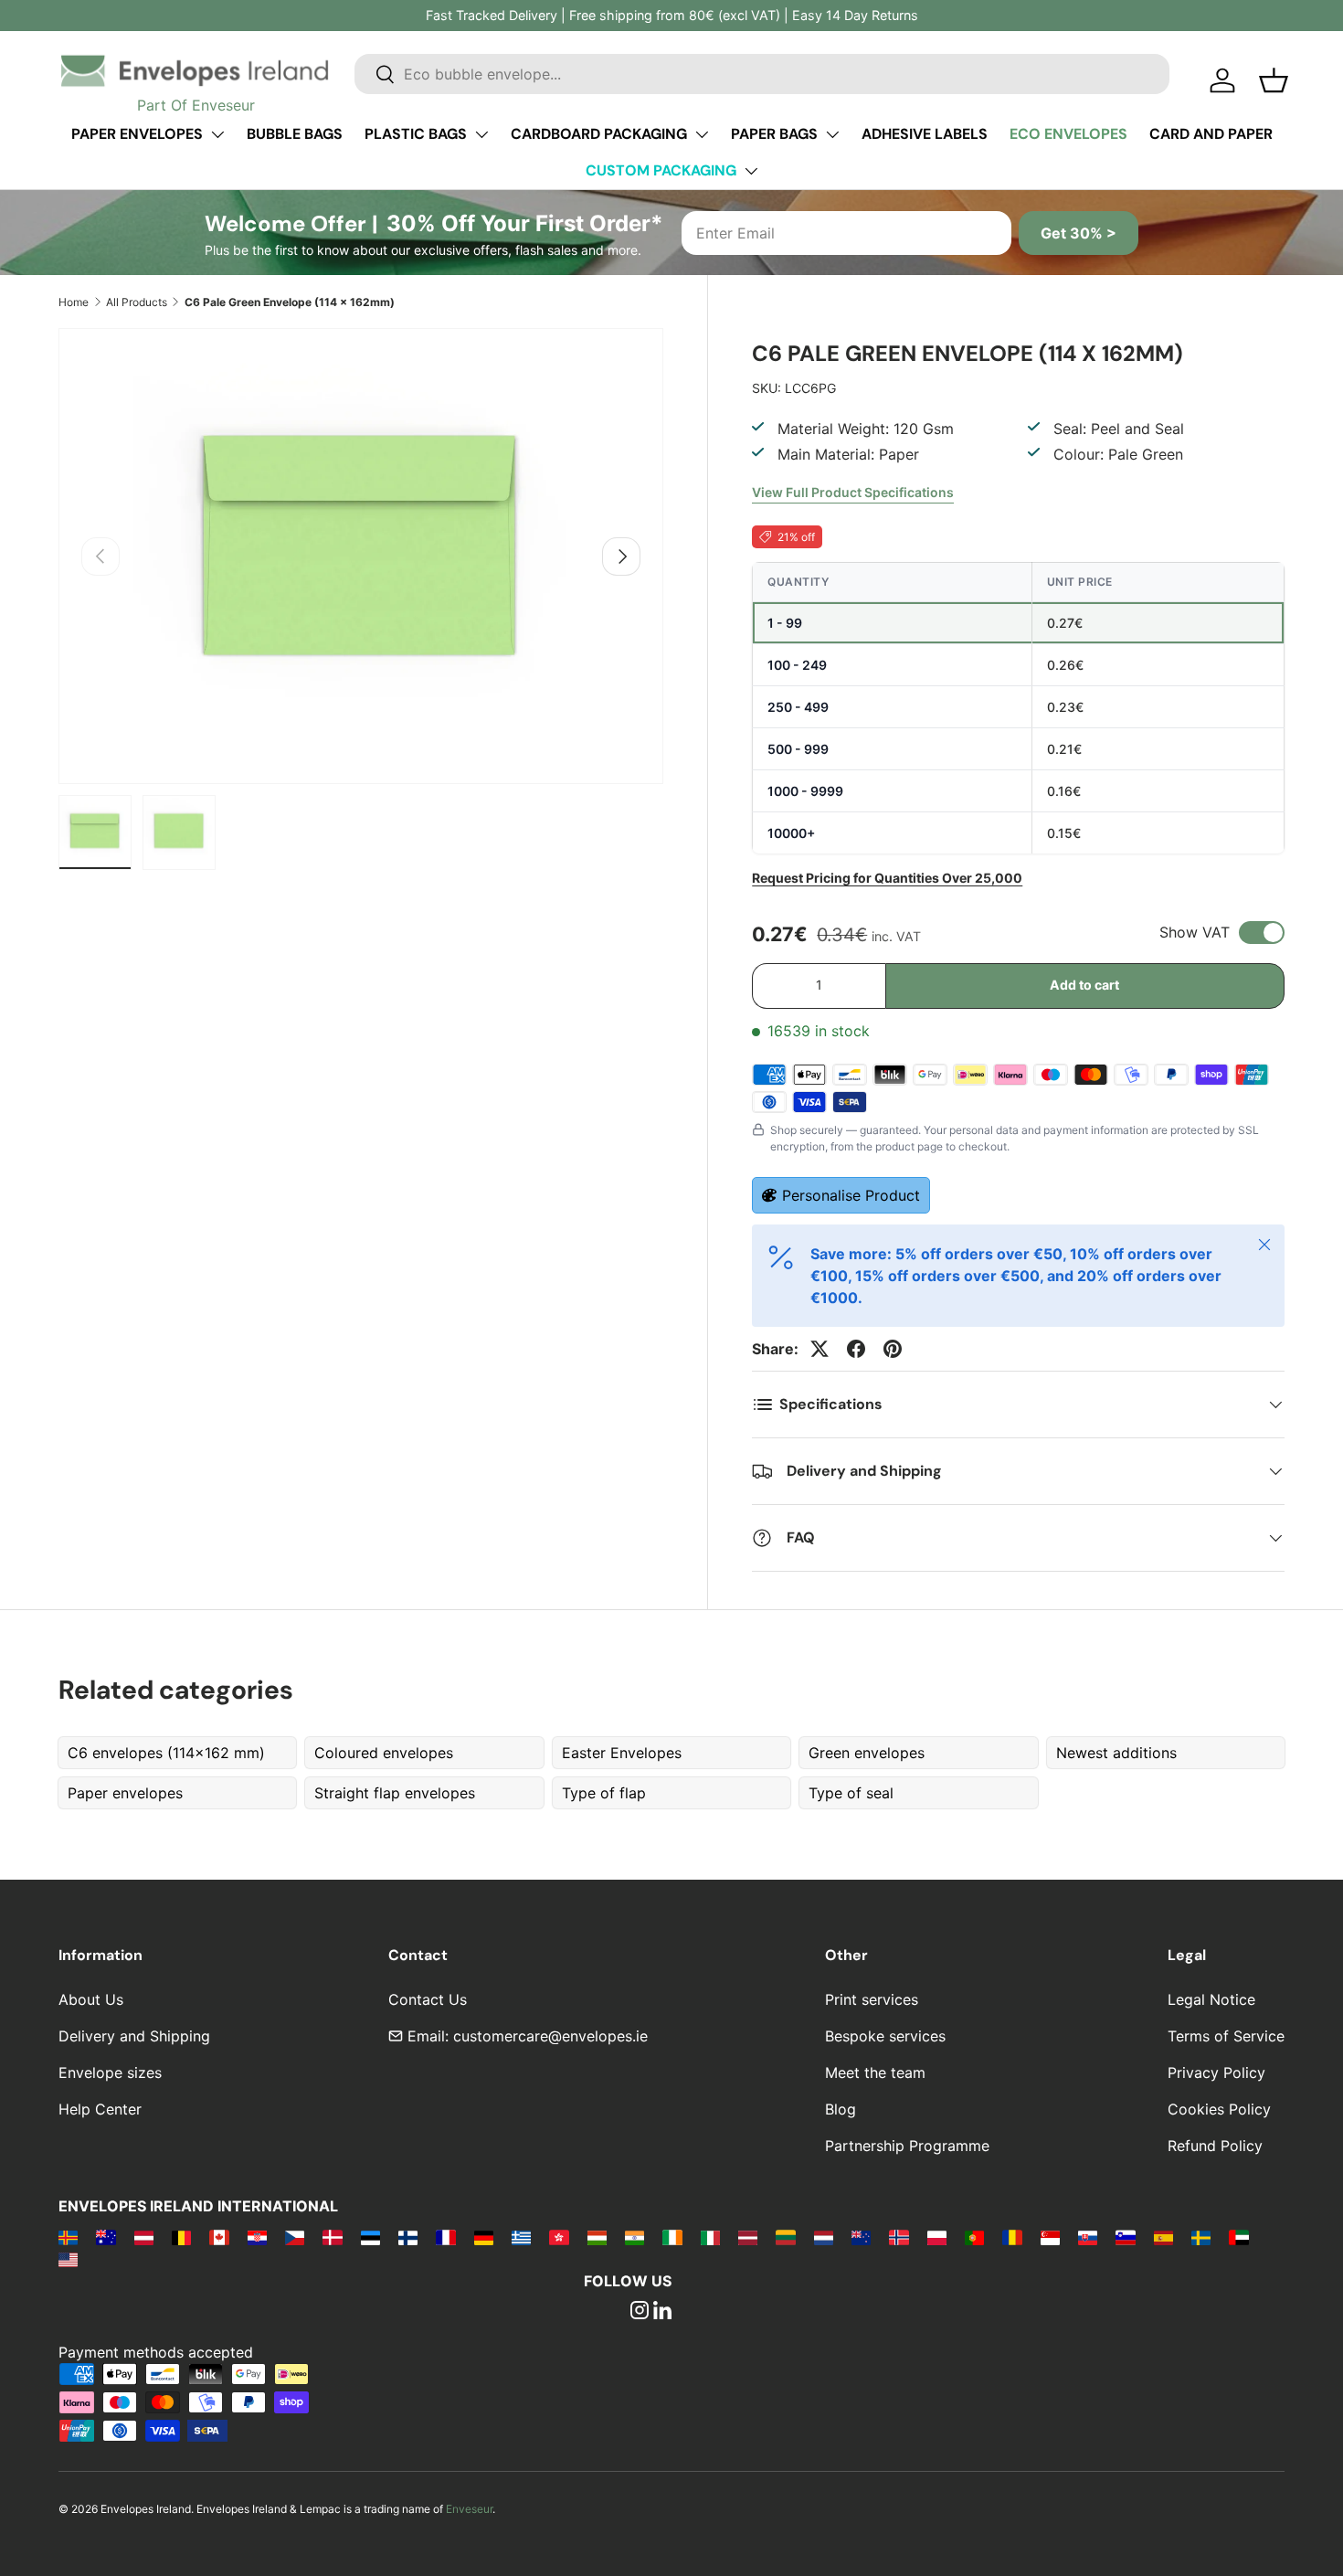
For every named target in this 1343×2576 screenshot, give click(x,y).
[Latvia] (748, 2237)
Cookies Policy (1219, 2109)
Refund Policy (1215, 2146)
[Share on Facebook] (856, 1349)
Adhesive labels (925, 134)
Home (74, 302)
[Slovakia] (1088, 2237)
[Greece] (521, 2237)
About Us (91, 1999)
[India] (634, 2237)
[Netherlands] (824, 2237)
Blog (841, 2109)
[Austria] (144, 2237)
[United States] (68, 2259)
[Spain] (1163, 2237)
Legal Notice (1211, 1999)
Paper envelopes (137, 134)
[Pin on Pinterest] (893, 1349)
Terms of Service (1226, 2036)
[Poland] (937, 2237)
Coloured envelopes (384, 1753)
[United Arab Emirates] (1238, 2237)
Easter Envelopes (622, 1753)
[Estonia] (370, 2237)
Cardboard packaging (599, 134)
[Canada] (219, 2237)
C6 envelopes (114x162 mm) (166, 1753)
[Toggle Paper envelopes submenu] (217, 134)
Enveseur (469, 2509)
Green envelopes (867, 1753)
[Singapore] (1050, 2237)
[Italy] (710, 2237)
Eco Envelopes (1068, 134)
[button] (1274, 80)
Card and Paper (1211, 134)
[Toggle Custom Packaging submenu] (751, 171)
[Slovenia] (1125, 2237)
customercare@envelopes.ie (550, 2036)
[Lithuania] (785, 2237)
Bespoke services (885, 2036)
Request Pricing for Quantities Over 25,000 (887, 878)
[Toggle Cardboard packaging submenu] (702, 134)
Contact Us (428, 1999)
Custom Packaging (661, 170)
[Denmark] (332, 2237)
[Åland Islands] (68, 2237)
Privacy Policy (1216, 2072)
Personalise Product (851, 1195)
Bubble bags (295, 134)
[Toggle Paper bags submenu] (832, 134)
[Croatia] (257, 2237)
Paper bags (774, 134)
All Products (137, 302)
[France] (445, 2237)
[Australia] (106, 2237)
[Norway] (899, 2237)
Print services (872, 1999)
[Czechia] (295, 2237)
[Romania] (1012, 2237)
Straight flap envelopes (395, 1793)
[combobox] (762, 74)
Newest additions (1116, 1753)
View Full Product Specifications (853, 492)
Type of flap (604, 1793)
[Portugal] (974, 2237)
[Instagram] (640, 2312)
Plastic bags (416, 134)
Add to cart (1084, 985)
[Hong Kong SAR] (559, 2237)
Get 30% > (1079, 233)
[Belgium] (181, 2237)
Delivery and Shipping (134, 2036)
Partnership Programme (907, 2146)
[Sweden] (1201, 2237)
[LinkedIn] (662, 2312)
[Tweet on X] (820, 1349)
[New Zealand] (861, 2237)
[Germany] (484, 2237)
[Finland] (408, 2237)
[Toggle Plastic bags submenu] (481, 134)
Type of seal (851, 1793)
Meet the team (875, 2072)
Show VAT (1195, 932)
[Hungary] (597, 2237)
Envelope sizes (110, 2072)
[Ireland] (672, 2237)
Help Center (100, 2109)
